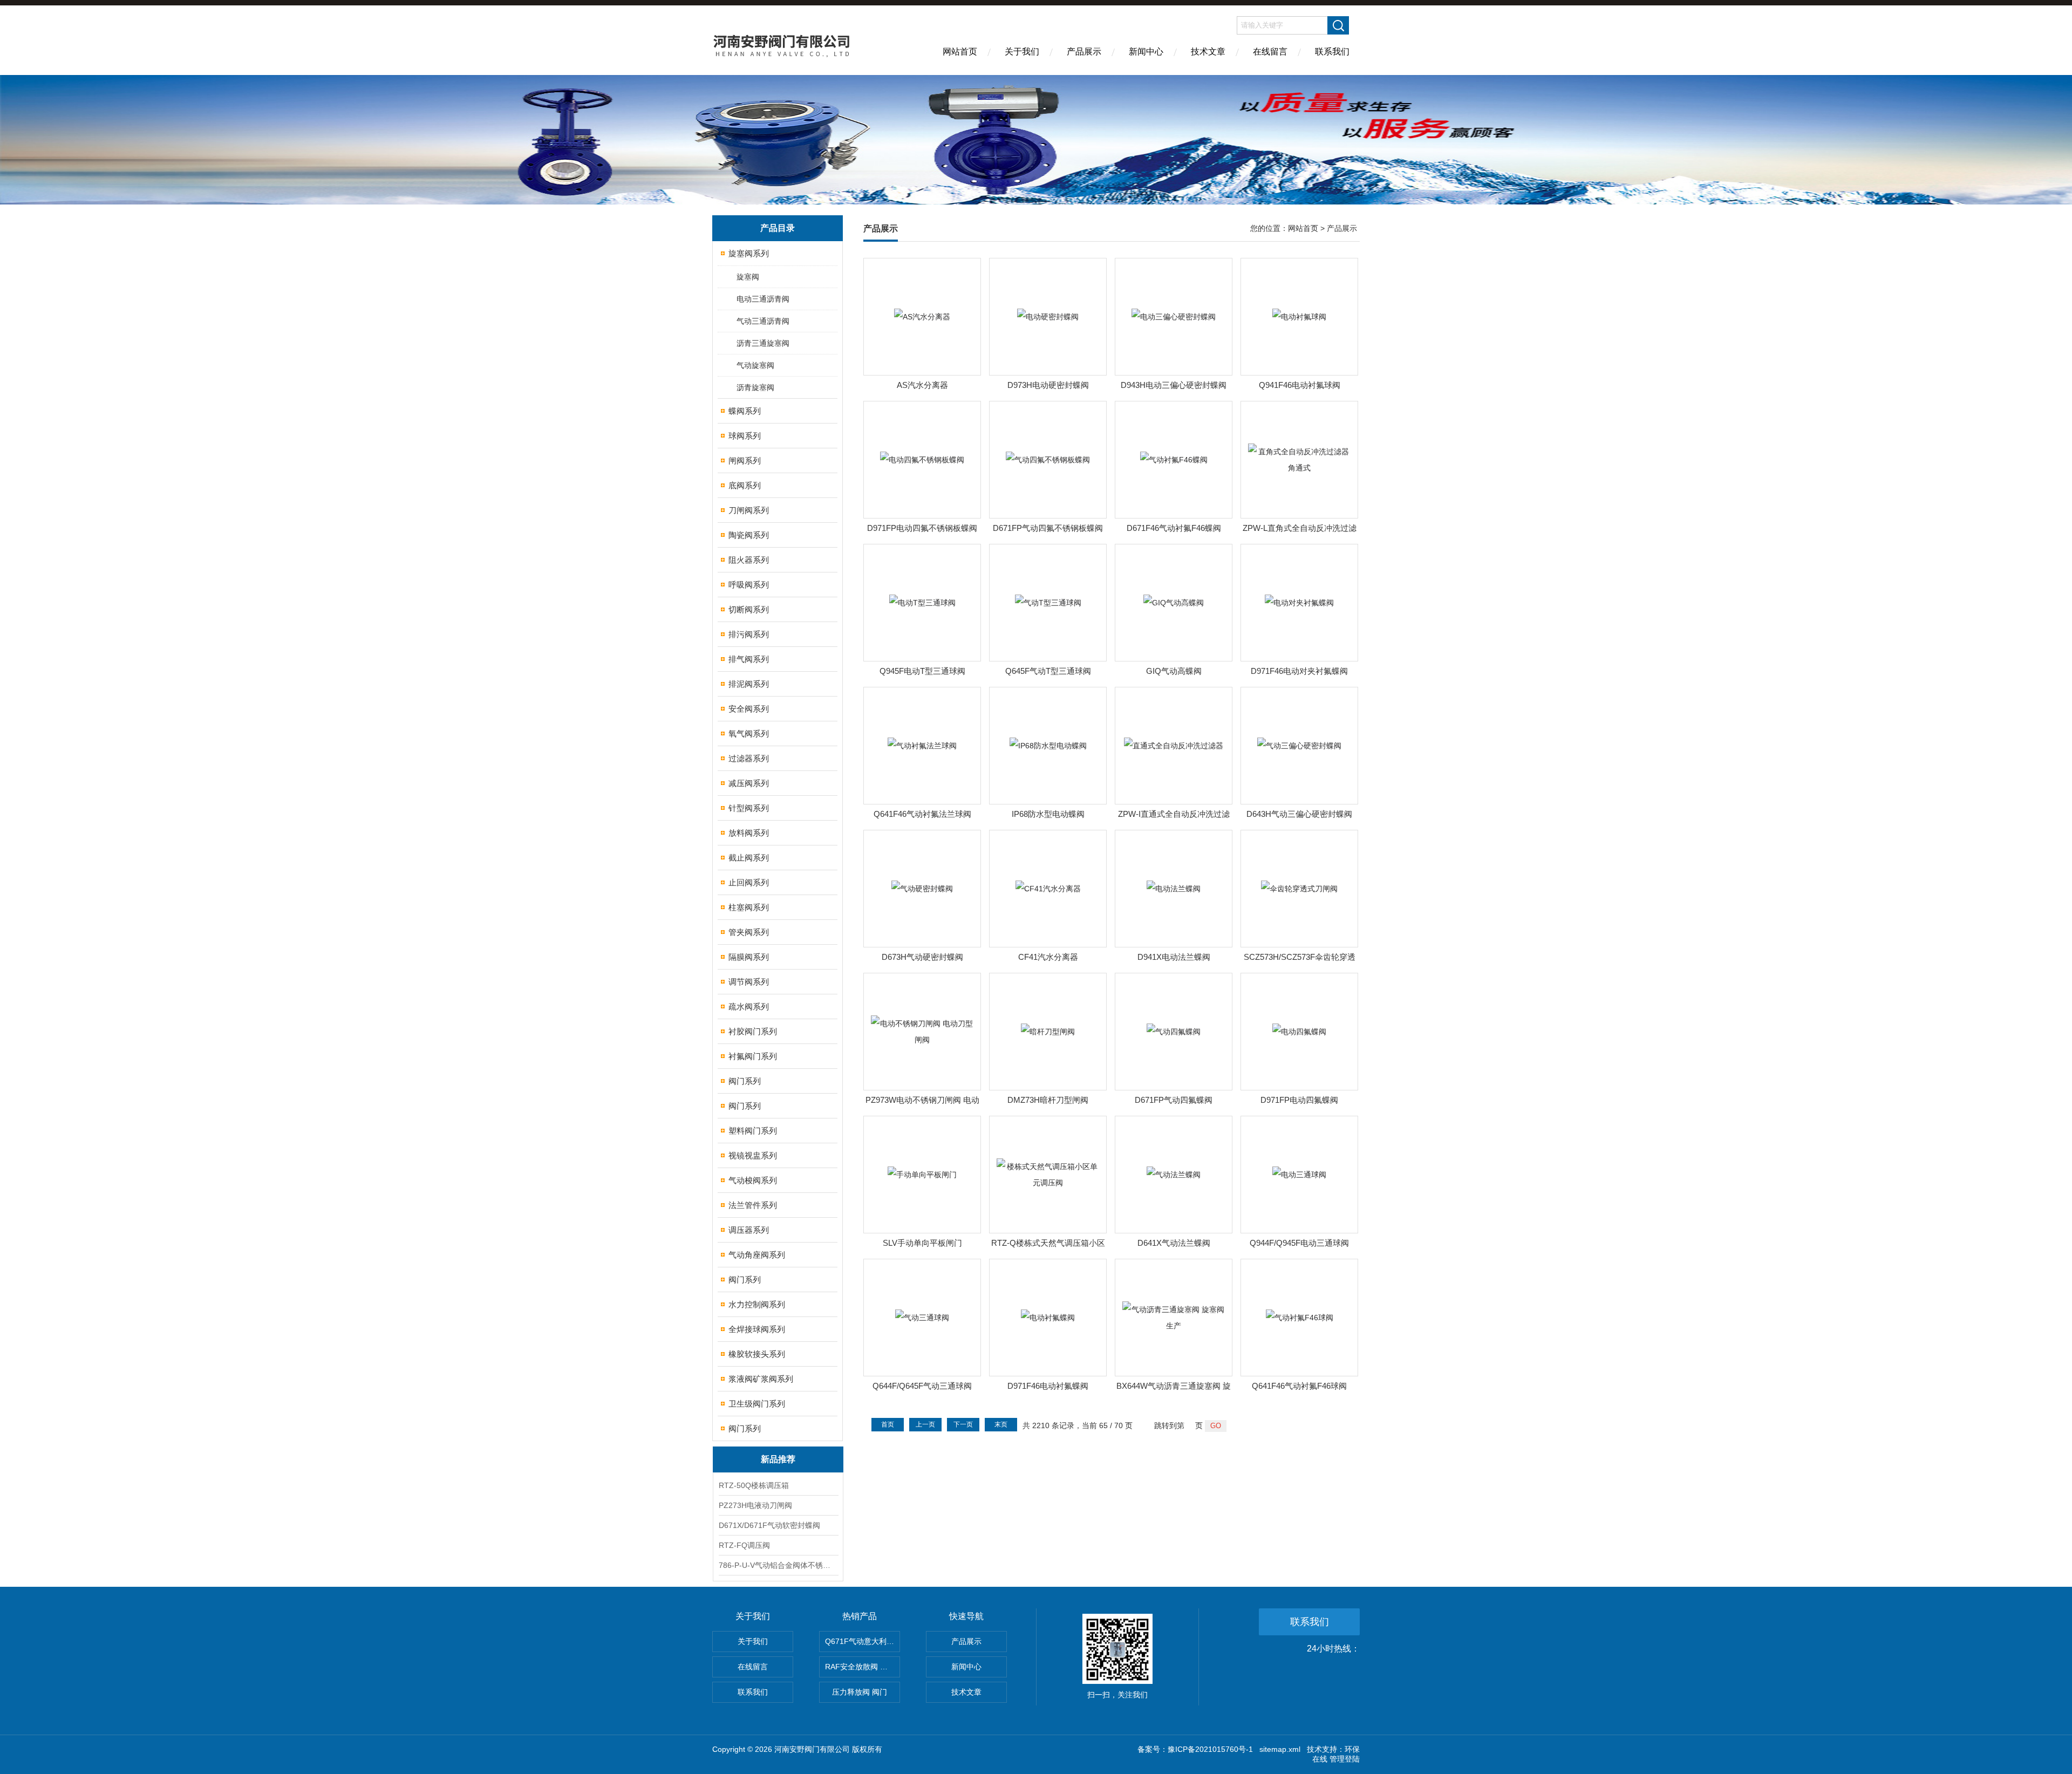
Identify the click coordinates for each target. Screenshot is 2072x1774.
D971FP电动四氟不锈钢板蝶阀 (922, 528)
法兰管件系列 (753, 1205)
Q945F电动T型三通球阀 (922, 671)
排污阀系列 (749, 634)
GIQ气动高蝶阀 (1174, 671)
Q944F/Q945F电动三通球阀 (1299, 1243)
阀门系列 (745, 1081)
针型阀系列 (749, 808)
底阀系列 (745, 485)
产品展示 (1084, 52)
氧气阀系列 (749, 734)
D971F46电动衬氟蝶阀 (1048, 1386)
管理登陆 (1345, 1759)
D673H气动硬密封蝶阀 (922, 957)
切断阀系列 (749, 609)
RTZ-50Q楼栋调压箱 (754, 1485)
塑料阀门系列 (753, 1131)
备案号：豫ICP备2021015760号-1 (1195, 1749)
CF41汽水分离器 (1048, 957)
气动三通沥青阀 (763, 321)
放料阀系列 (749, 833)
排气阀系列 (749, 659)
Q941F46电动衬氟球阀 (1300, 385)
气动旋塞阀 (755, 365)
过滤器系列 (749, 758)
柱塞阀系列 (749, 907)
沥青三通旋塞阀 (763, 343)
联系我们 (1332, 52)
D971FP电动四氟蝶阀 (1299, 1100)
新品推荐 (778, 1459)
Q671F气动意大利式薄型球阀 (863, 1641)
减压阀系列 (749, 783)
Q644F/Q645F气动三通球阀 (922, 1386)
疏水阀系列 (749, 1007)
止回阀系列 (749, 882)
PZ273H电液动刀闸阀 (755, 1505)
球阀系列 (745, 436)
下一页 (963, 1424)
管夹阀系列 (749, 932)
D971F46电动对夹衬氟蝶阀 (1299, 671)
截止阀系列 (749, 858)
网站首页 (960, 52)
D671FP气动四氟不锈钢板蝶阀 (1048, 528)
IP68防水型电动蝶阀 (1048, 814)
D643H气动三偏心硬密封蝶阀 (1299, 814)
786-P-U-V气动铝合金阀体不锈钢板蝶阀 (778, 1565)
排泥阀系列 (749, 684)
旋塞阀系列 (749, 253)
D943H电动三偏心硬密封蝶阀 (1174, 385)
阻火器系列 (749, 560)
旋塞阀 (748, 277)
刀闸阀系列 (749, 510)
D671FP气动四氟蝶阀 (1174, 1100)
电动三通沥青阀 (763, 299)
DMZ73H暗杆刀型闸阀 (1048, 1100)
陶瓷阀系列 (749, 535)
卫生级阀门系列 (757, 1404)
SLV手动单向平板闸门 (922, 1243)
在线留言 (1270, 52)
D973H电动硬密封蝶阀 (1048, 385)
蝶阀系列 (745, 411)
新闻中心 (1146, 52)
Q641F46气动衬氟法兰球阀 (922, 814)
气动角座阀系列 (757, 1255)
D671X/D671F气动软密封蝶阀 (769, 1525)
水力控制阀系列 (757, 1304)
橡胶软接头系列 (757, 1354)
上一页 (925, 1424)
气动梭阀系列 (753, 1180)
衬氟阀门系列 (753, 1056)
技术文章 (1208, 52)
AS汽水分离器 (922, 385)
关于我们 (1022, 52)
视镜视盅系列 (753, 1155)
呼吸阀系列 (749, 585)
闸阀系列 (745, 460)
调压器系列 (749, 1230)
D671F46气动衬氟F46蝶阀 (1174, 528)
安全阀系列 (749, 709)
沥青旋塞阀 (755, 387)
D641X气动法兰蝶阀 (1174, 1243)
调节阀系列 (749, 982)
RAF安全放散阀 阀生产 (863, 1667)
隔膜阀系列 (749, 957)
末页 (1001, 1424)
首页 (888, 1424)
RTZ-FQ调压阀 (744, 1545)
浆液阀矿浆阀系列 (761, 1379)
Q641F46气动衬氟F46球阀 (1299, 1386)
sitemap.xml (1280, 1749)
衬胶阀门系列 (753, 1031)
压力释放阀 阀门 (860, 1692)
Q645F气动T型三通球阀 (1048, 671)
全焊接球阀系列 (757, 1329)
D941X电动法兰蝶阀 (1174, 957)
